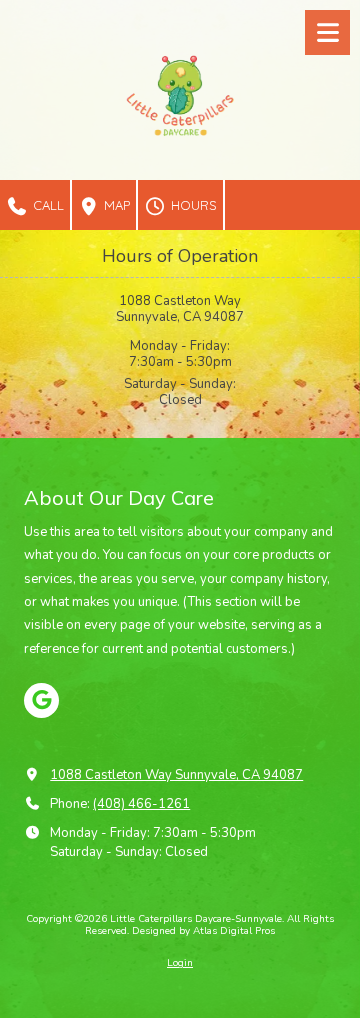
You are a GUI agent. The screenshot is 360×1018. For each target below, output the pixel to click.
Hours (192, 205)
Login (180, 963)
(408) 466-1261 (141, 804)
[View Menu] (327, 32)
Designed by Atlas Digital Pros (203, 931)
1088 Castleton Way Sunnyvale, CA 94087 (176, 775)
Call (46, 205)
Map (115, 205)
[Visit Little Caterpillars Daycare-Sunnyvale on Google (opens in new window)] (41, 700)
